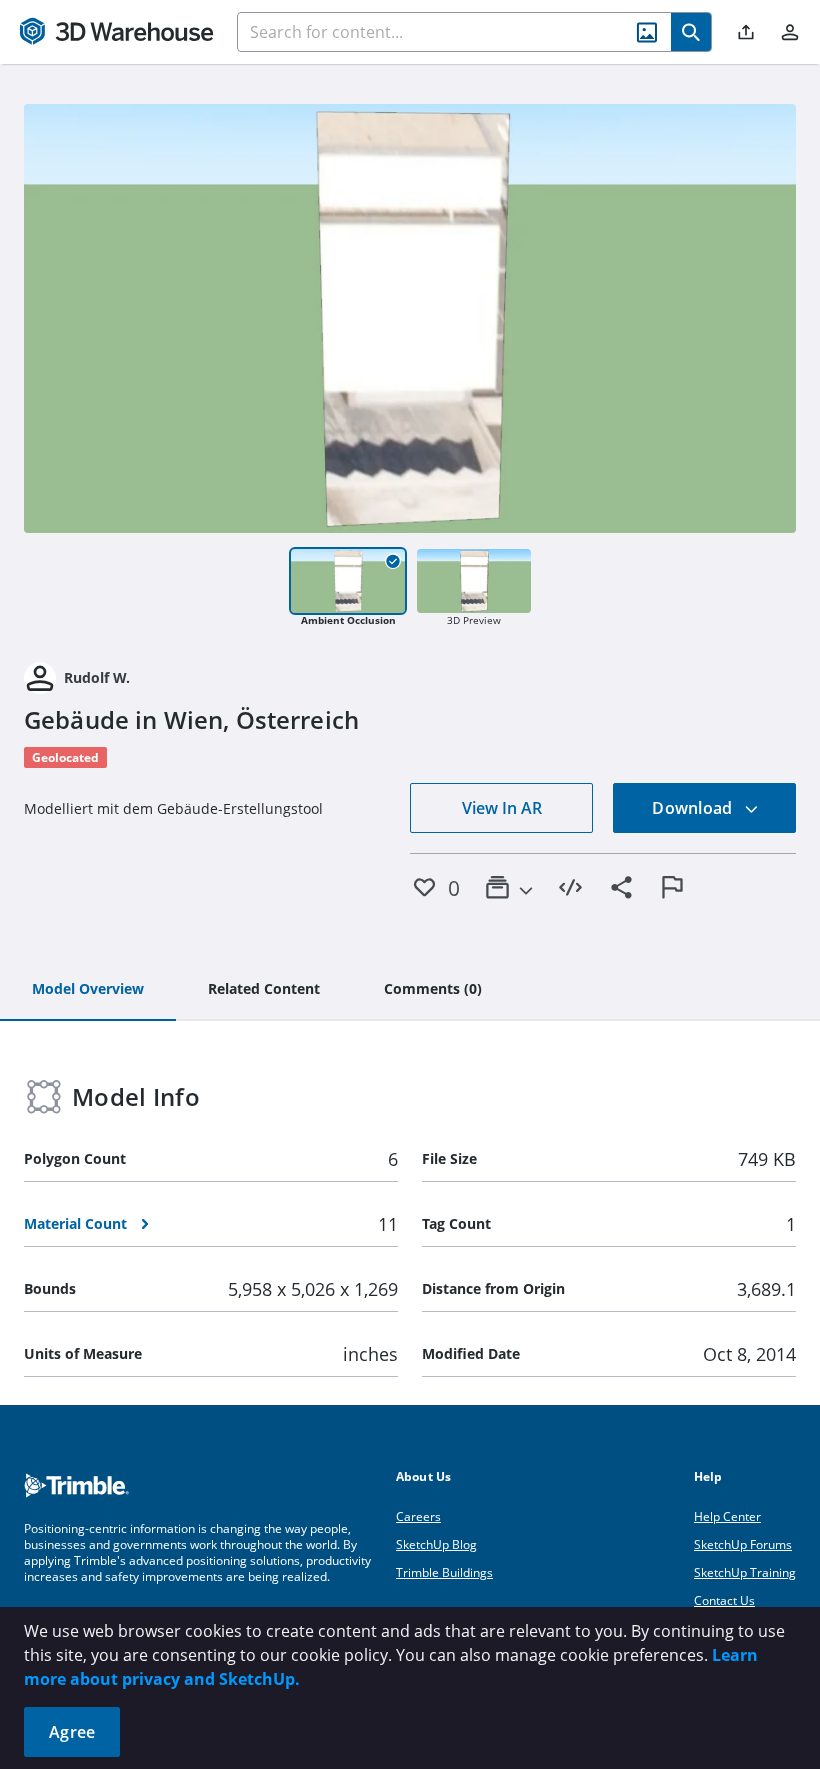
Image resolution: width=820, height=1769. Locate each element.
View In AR (502, 808)
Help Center (727, 1516)
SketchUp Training (745, 1572)
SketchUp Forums (743, 1544)
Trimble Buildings (444, 1572)
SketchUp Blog (436, 1544)
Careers (418, 1516)
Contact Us (724, 1600)
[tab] (88, 990)
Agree (72, 1732)
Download (694, 808)
